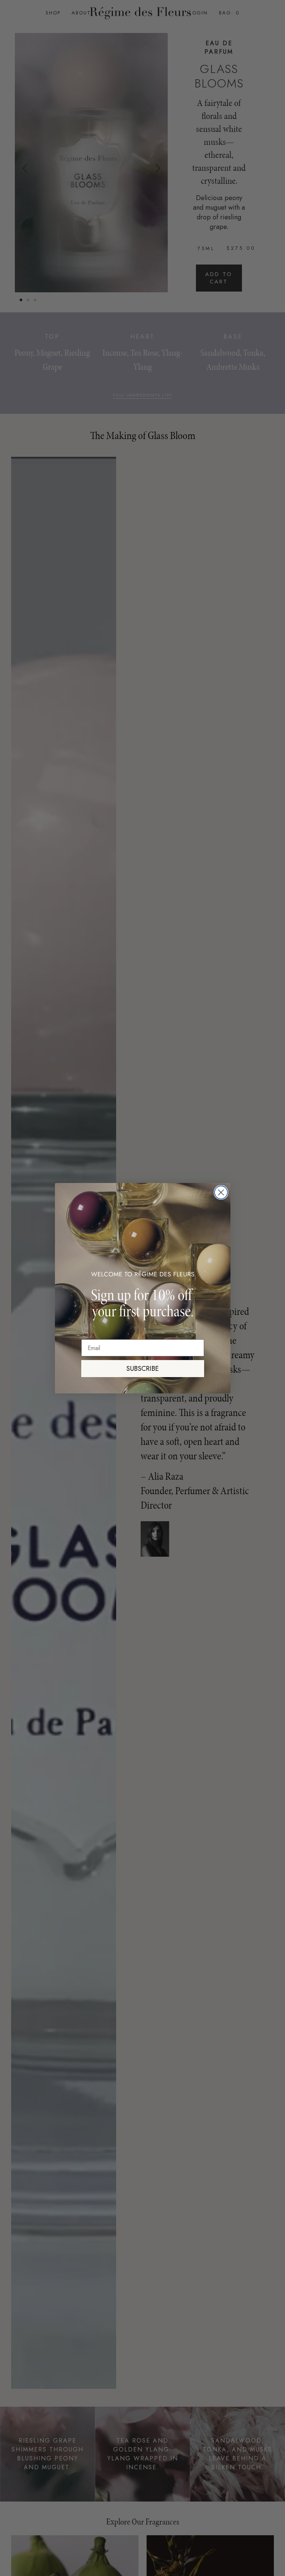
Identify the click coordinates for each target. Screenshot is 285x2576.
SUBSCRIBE (142, 1369)
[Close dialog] (221, 1192)
